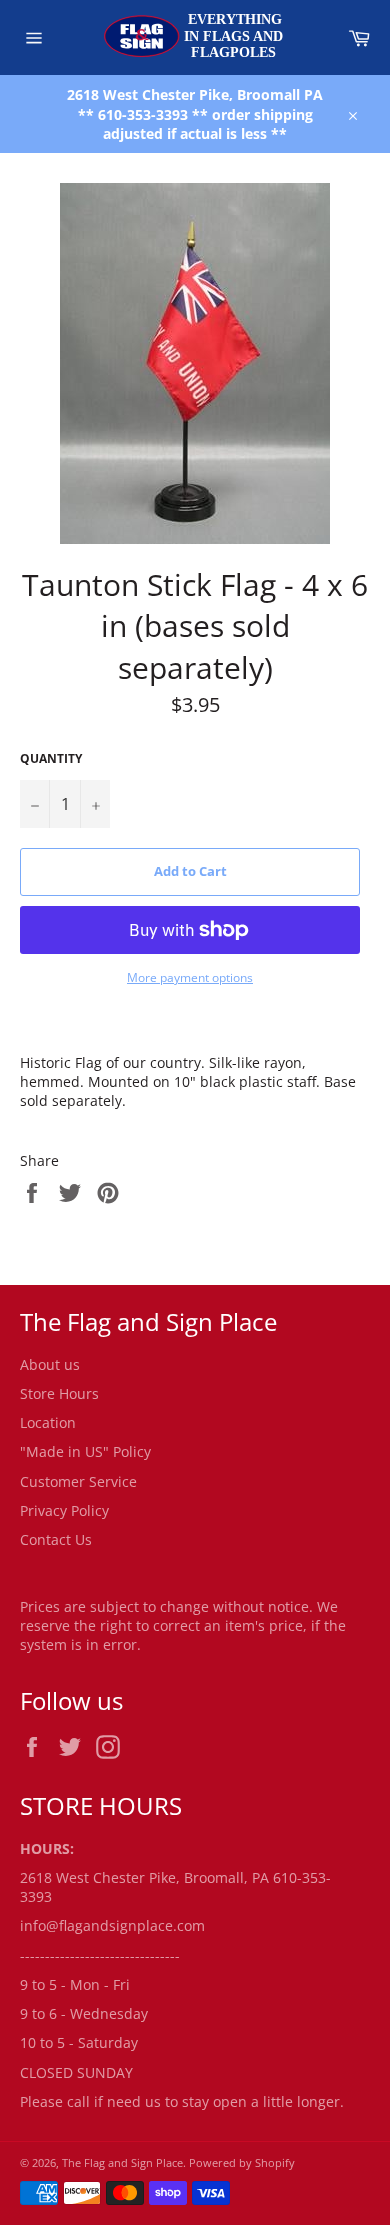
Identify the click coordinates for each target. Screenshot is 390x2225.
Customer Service (78, 1481)
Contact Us (56, 1539)
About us (50, 1364)
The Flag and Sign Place (122, 2162)
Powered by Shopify (242, 2162)
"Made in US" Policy (85, 1451)
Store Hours (59, 1393)
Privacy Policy (64, 1510)
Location (48, 1422)
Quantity (51, 759)
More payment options (190, 978)
